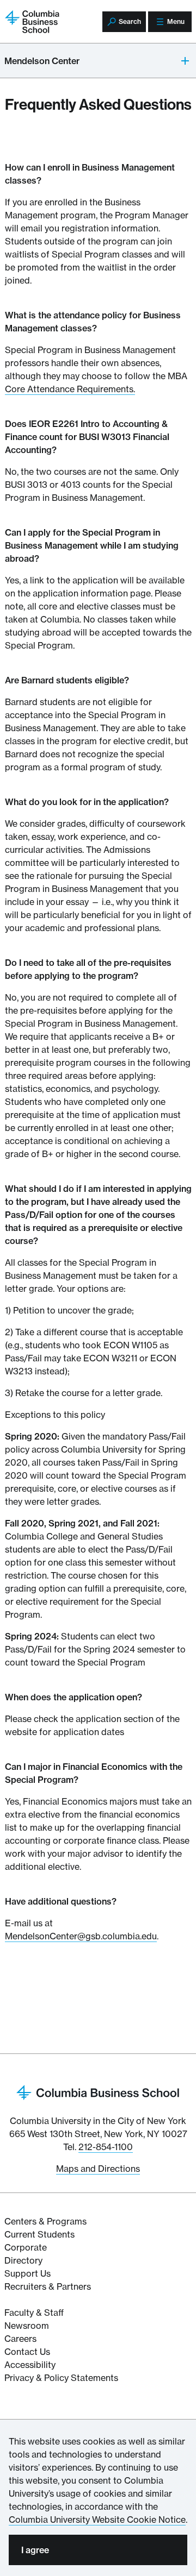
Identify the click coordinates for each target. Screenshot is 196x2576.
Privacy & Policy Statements (61, 2378)
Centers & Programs (45, 2221)
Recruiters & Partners (48, 2286)
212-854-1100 (106, 2147)
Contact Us (27, 2352)
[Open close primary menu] (186, 61)
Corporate (26, 2247)
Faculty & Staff (34, 2313)
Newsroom (27, 2326)
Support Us (27, 2273)
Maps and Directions (98, 2169)
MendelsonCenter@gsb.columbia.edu (81, 1936)
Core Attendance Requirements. (70, 389)
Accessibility (30, 2365)
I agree (35, 2550)
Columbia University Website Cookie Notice (97, 2520)
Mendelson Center (42, 61)
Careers (20, 2339)
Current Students (39, 2234)
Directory (23, 2260)
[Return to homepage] (98, 2091)
